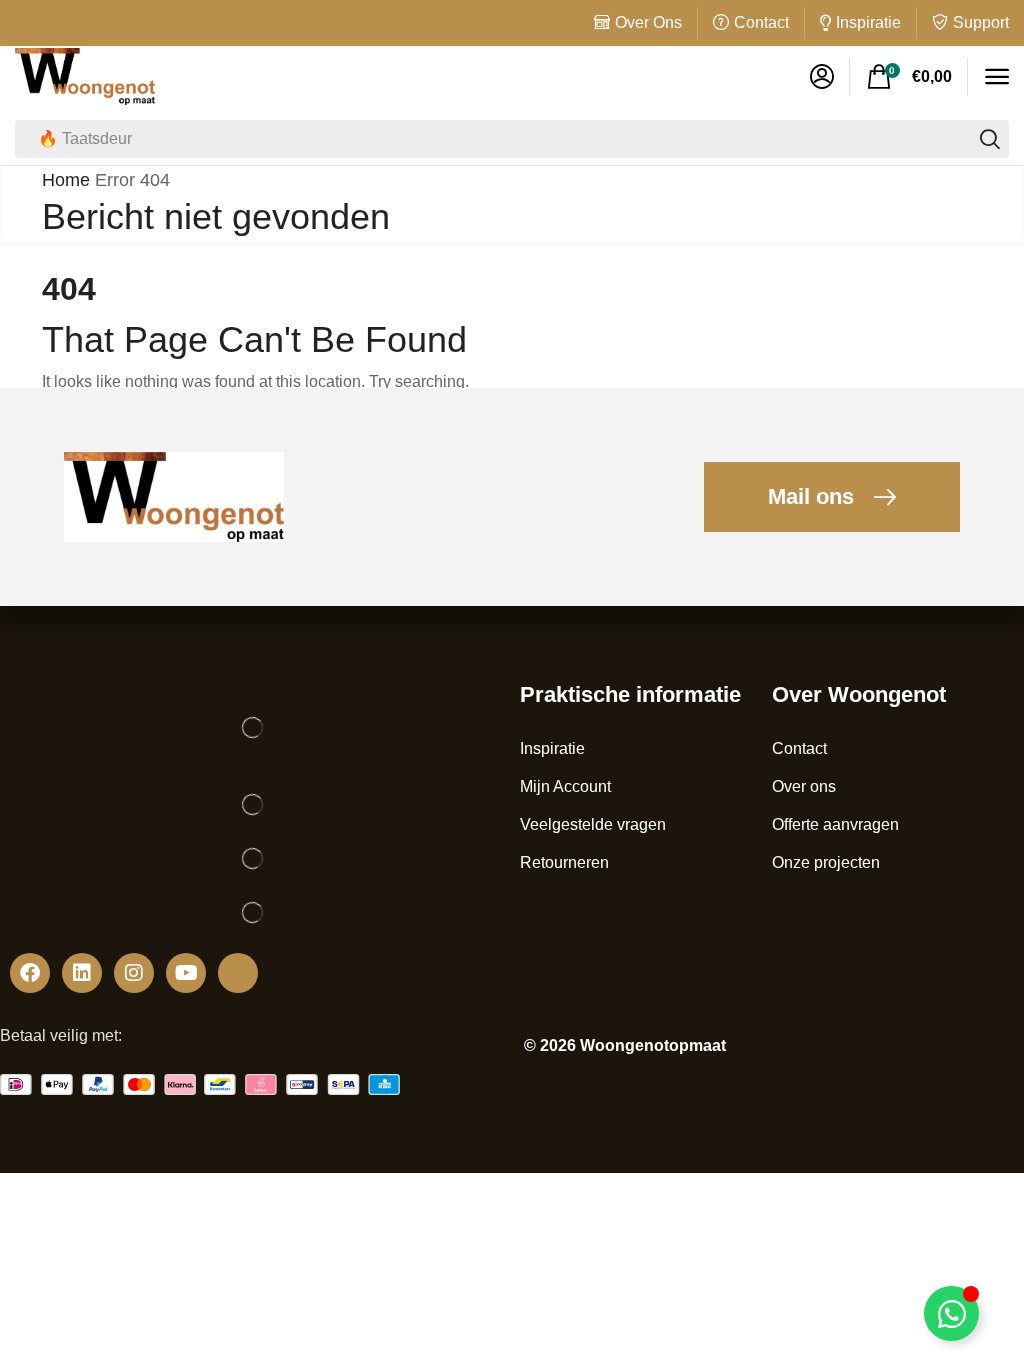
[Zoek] (990, 139)
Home (66, 180)
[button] (822, 77)
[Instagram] (134, 973)
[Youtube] (186, 973)
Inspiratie (868, 22)
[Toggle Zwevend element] (951, 1313)
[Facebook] (30, 973)
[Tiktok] (238, 973)
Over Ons (648, 22)
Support (981, 22)
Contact (761, 22)
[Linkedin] (82, 973)
